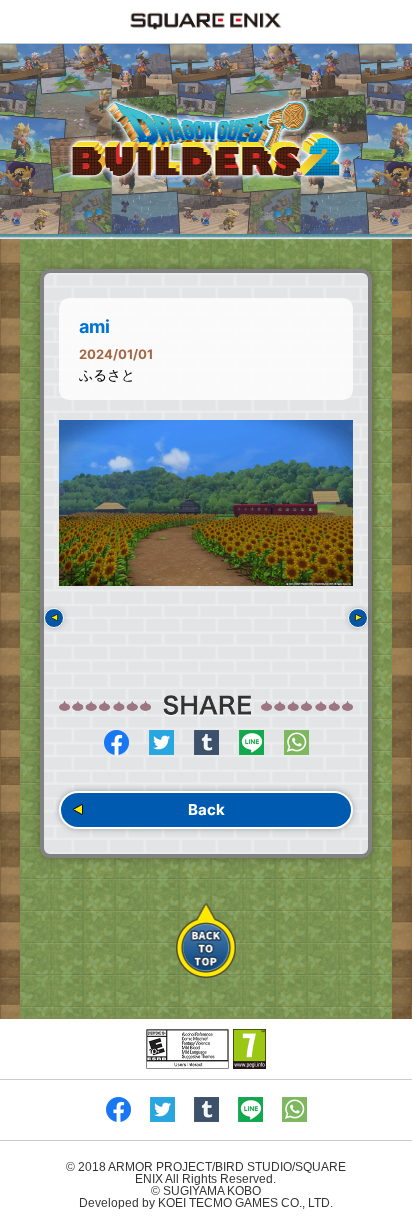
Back (206, 809)
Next (358, 618)
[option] (206, 502)
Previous (54, 618)
